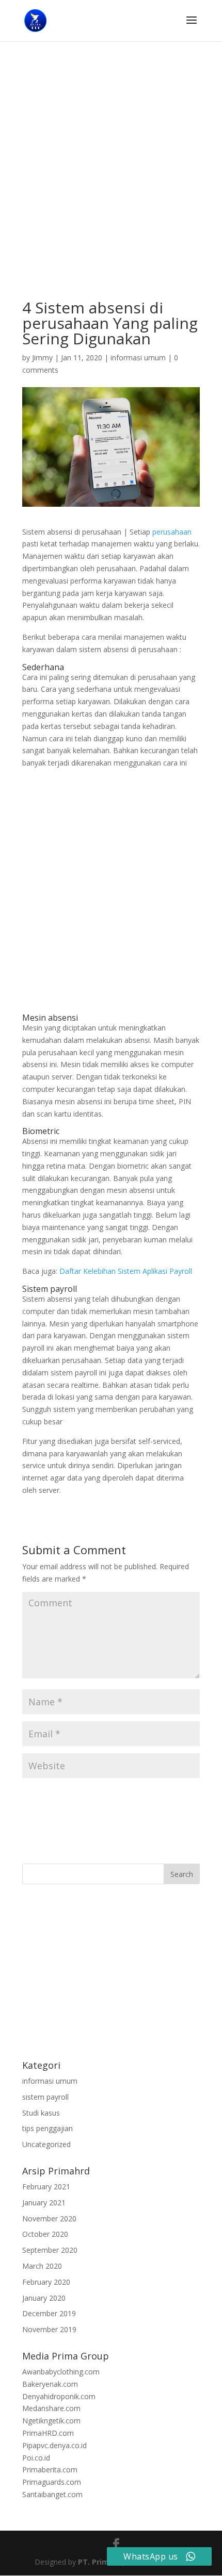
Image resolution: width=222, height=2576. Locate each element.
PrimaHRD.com (48, 2433)
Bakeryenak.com (50, 2384)
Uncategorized (46, 2144)
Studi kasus (41, 2113)
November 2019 (49, 2329)
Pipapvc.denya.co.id (54, 2445)
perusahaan (172, 532)
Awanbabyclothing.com (61, 2372)
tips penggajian (47, 2128)
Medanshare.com (51, 2408)
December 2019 (49, 2313)
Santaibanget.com (52, 2494)
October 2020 (45, 2234)
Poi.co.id (36, 2458)
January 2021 (44, 2203)
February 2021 (46, 2187)
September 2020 (50, 2250)
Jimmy (42, 358)
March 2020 (42, 2266)
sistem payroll (45, 2097)
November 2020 (49, 2218)
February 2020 (46, 2282)
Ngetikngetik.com (51, 2421)
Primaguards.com (52, 2482)
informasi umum (138, 358)
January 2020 (44, 2298)
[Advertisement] (111, 185)
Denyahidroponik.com (59, 2396)
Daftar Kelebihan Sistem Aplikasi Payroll (126, 1271)
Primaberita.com (50, 2470)
